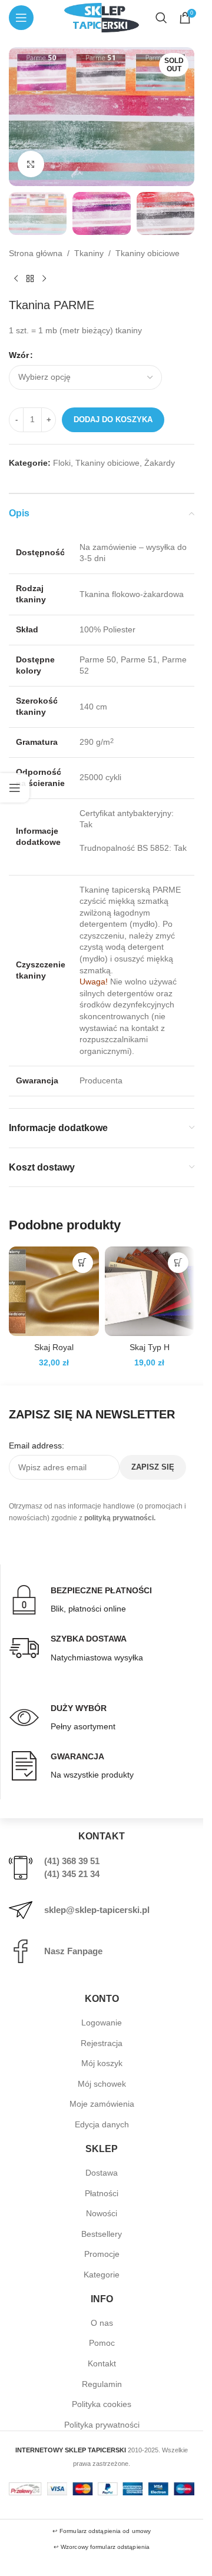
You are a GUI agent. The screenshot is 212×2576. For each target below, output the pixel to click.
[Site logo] (101, 17)
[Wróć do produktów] (30, 279)
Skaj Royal (54, 1347)
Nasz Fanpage (73, 1951)
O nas (102, 2323)
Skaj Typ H (150, 1347)
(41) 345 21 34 (72, 1874)
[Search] (161, 18)
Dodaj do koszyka (113, 420)
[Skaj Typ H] (150, 1292)
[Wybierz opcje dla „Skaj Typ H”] (178, 1263)
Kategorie (102, 2275)
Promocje (102, 2254)
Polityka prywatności (102, 2425)
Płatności (102, 2193)
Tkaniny (89, 253)
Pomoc (102, 2343)
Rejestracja (102, 2043)
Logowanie (102, 2023)
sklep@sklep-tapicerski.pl (97, 1910)
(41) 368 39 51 (72, 1861)
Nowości (102, 2213)
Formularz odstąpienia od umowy (105, 2531)
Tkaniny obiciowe (148, 253)
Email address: (37, 1446)
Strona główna (36, 253)
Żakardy (160, 463)
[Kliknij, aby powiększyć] (31, 164)
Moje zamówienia (102, 2104)
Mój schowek (102, 2084)
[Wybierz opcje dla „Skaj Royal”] (83, 1263)
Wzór (19, 355)
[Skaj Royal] (54, 1292)
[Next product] (44, 279)
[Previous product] (16, 279)
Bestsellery (102, 2234)
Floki (62, 463)
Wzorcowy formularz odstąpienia (105, 2547)
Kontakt (102, 2363)
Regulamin (102, 2384)
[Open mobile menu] (21, 18)
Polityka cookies (102, 2404)
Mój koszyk (102, 2063)
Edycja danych (102, 2124)
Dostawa (102, 2173)
